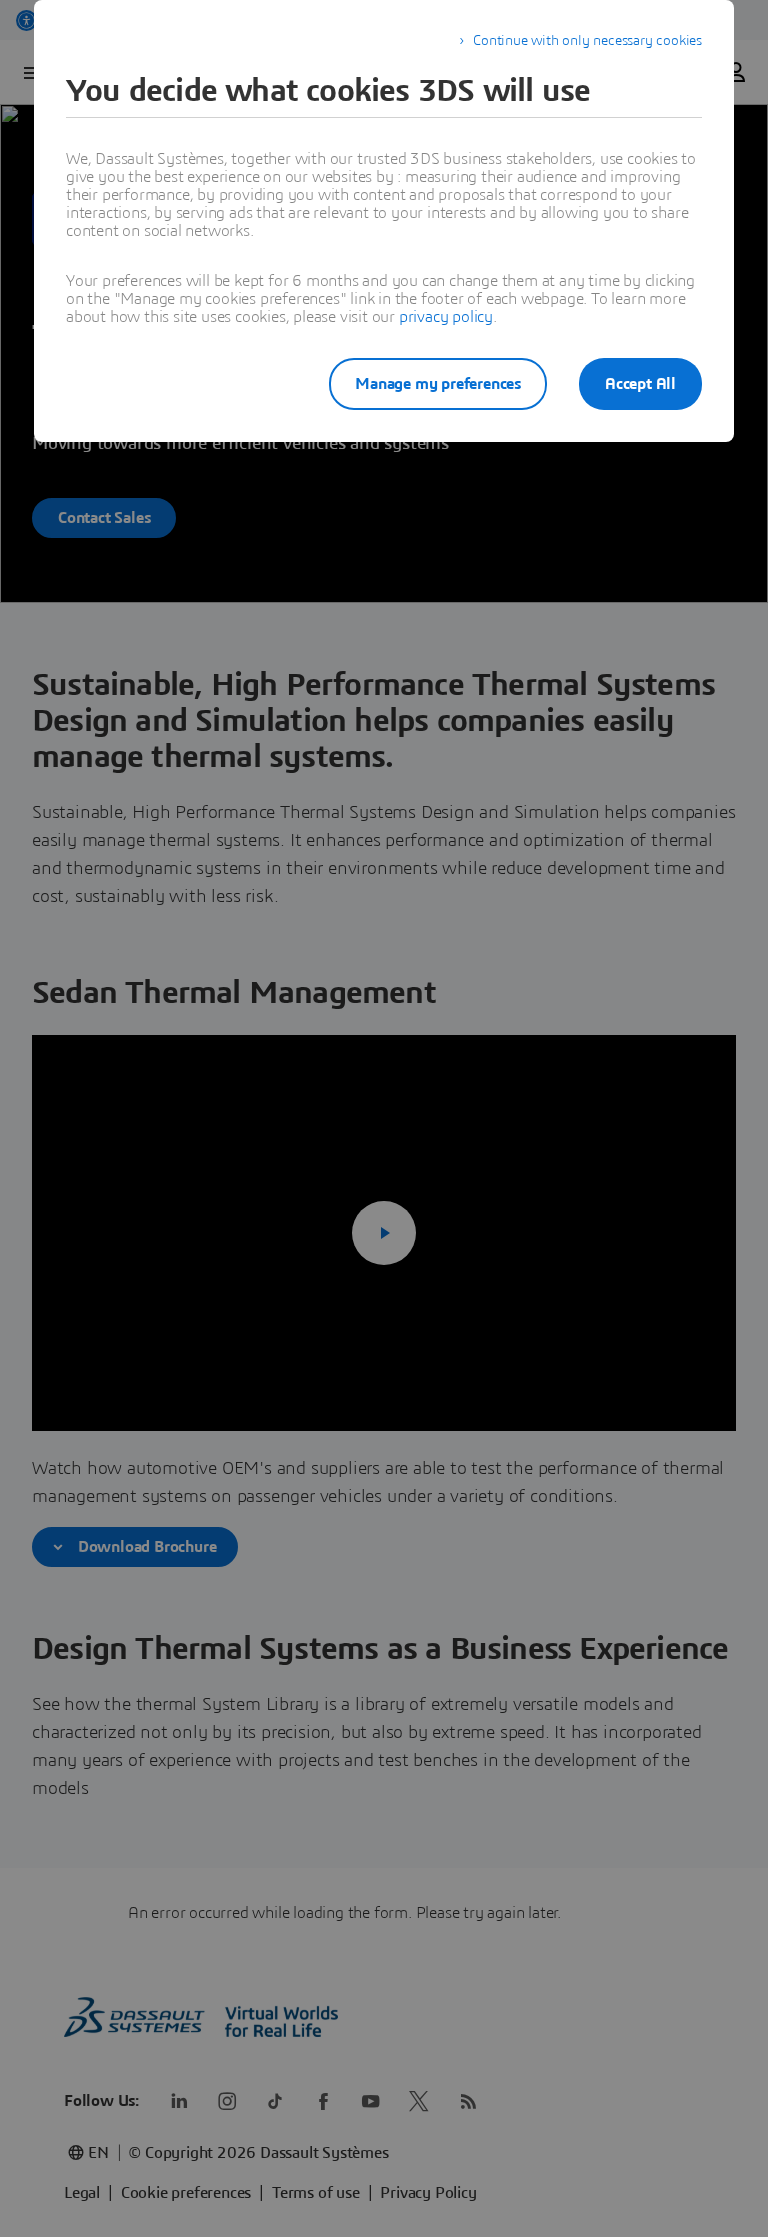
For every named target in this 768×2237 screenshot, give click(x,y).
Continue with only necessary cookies (587, 41)
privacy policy (446, 317)
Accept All (640, 384)
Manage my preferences (438, 384)
